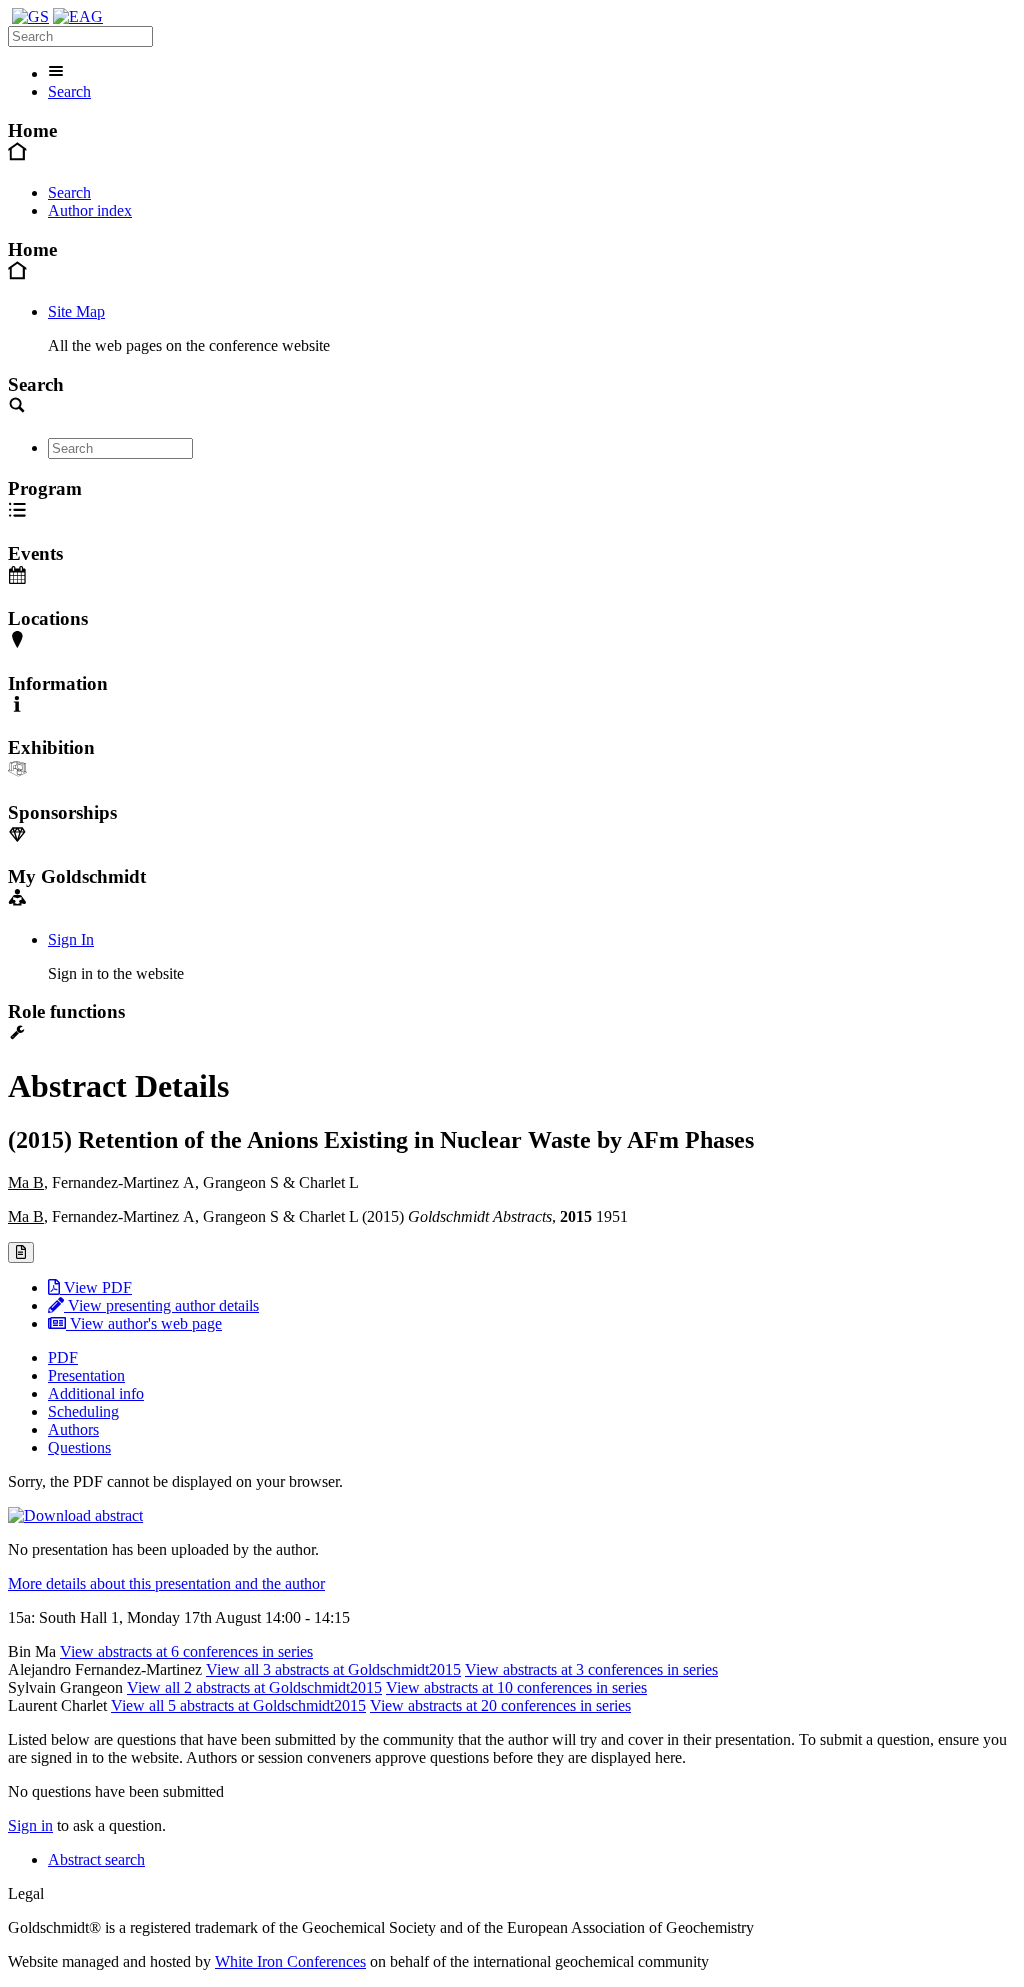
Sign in (30, 1825)
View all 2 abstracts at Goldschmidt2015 (254, 1687)
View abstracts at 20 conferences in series (500, 1705)
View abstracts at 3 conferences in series (591, 1669)
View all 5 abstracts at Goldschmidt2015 (238, 1705)
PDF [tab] (63, 1357)
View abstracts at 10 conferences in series (516, 1687)
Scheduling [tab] (83, 1411)
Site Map (76, 311)
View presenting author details (161, 1305)
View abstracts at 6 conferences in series (186, 1651)
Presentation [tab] (86, 1375)
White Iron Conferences (290, 1961)
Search (69, 91)
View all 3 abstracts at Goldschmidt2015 (333, 1669)
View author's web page (144, 1323)
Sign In (71, 939)
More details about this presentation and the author (166, 1583)
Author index (90, 210)
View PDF (96, 1287)
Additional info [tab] (96, 1393)
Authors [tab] (73, 1429)
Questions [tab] (79, 1447)
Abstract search (96, 1859)
